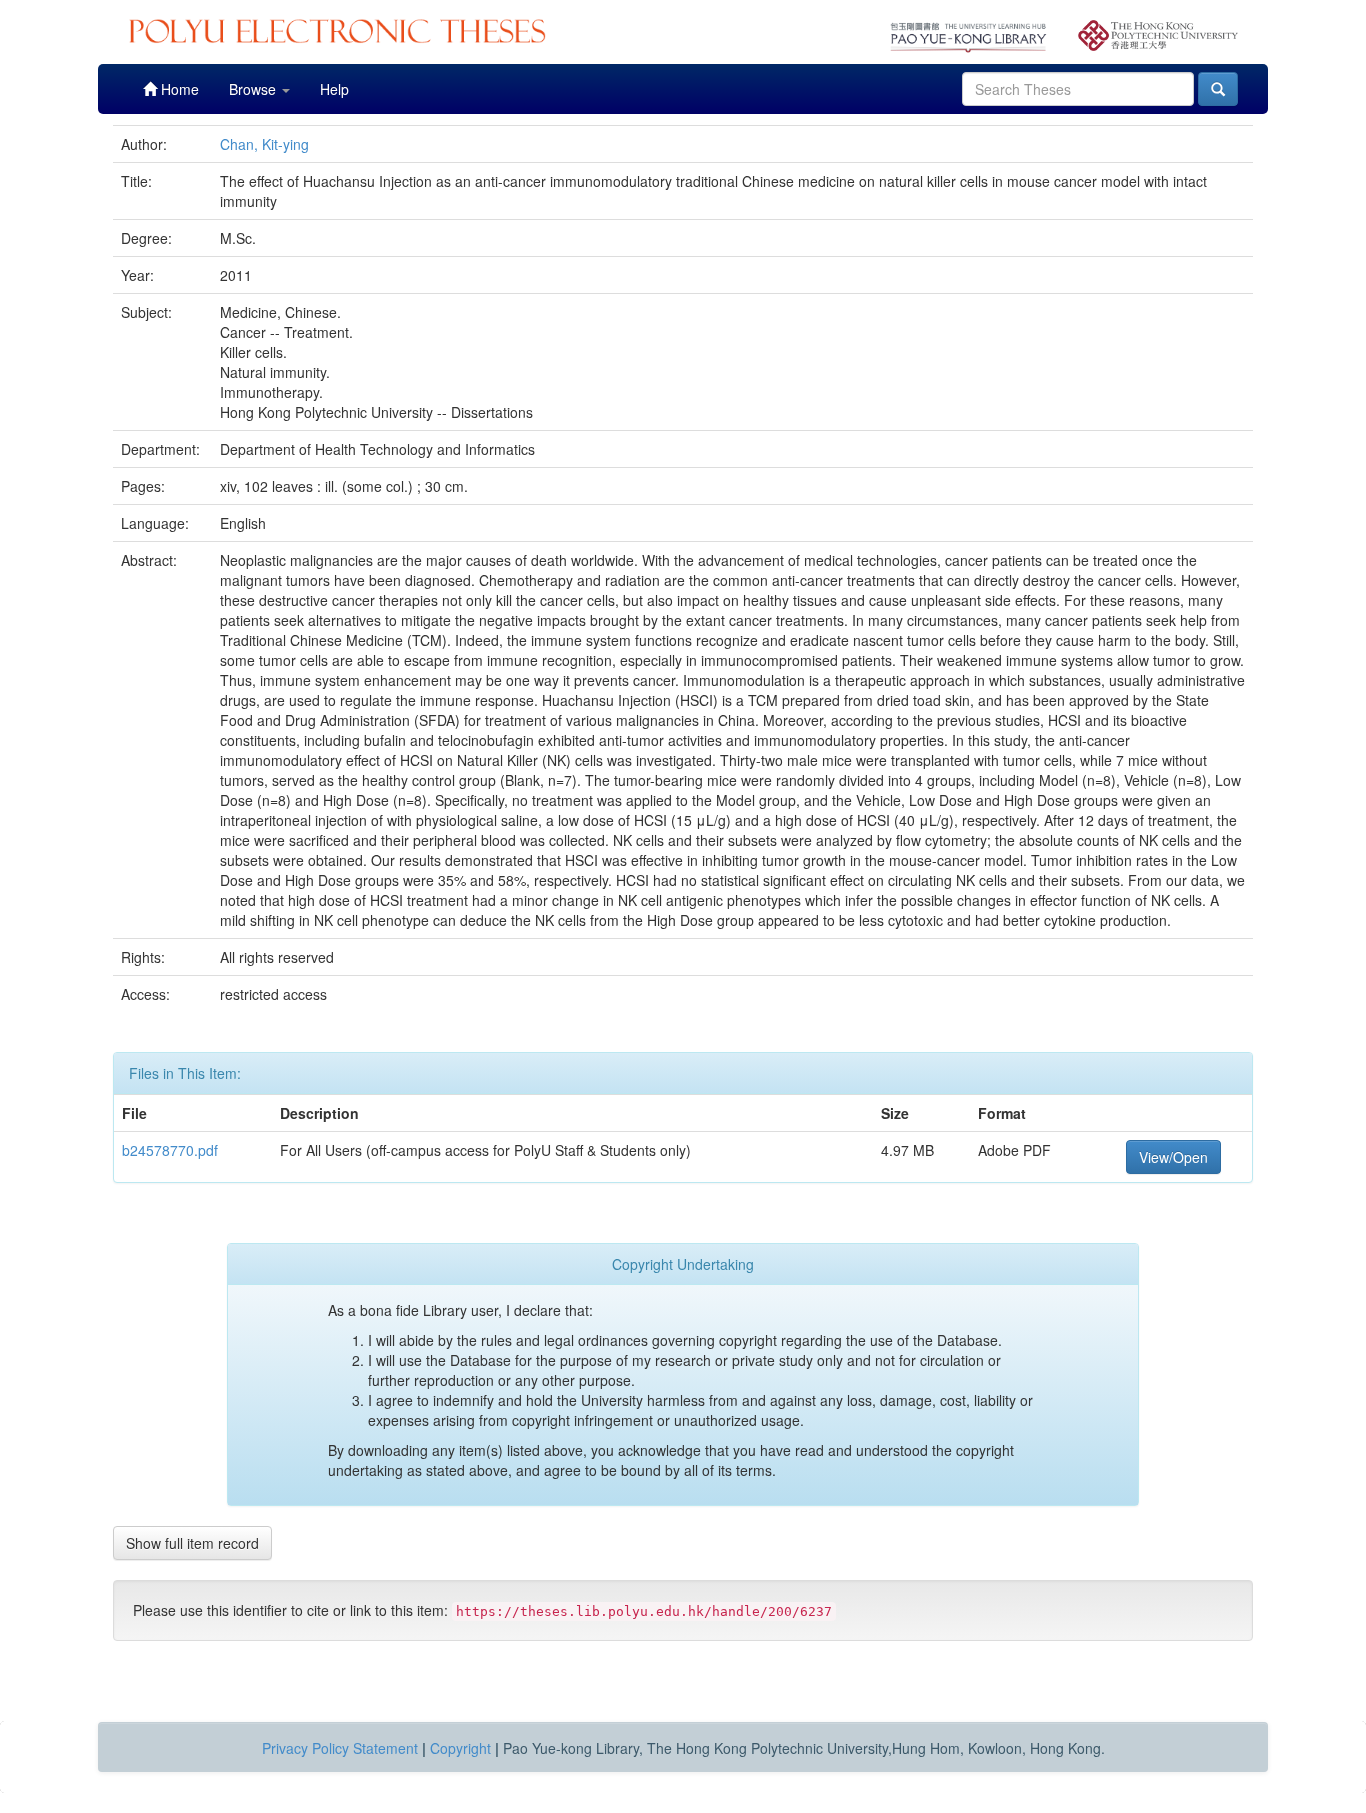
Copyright (460, 1748)
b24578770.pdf (170, 1150)
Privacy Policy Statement (340, 1748)
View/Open (1173, 1157)
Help (334, 89)
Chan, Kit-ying (264, 144)
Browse (254, 89)
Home (178, 89)
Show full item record (192, 1543)
